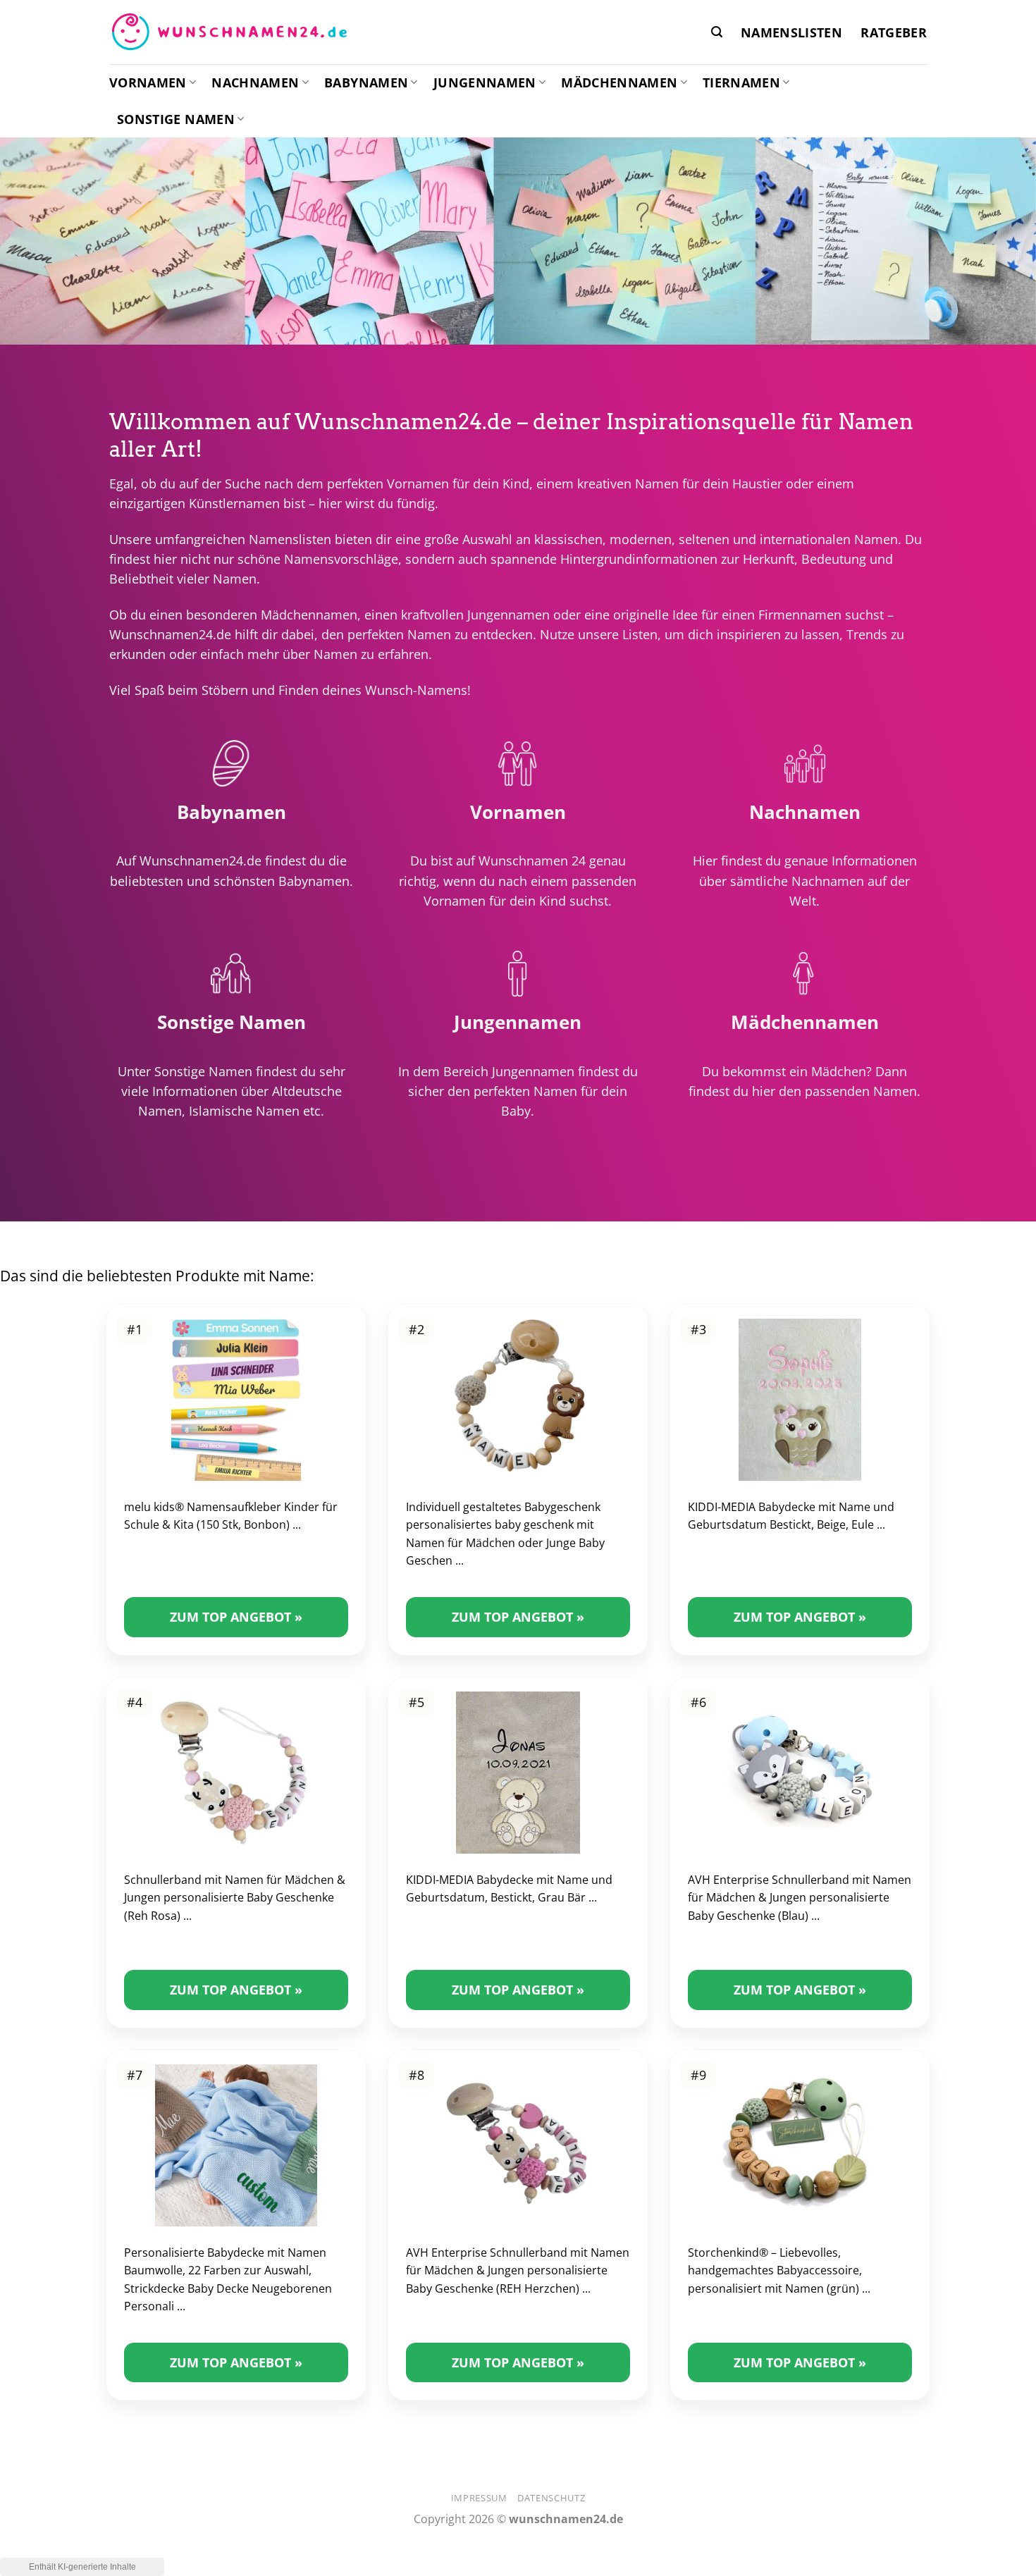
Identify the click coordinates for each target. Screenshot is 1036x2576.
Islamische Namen (244, 1111)
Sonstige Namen (176, 119)
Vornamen (148, 82)
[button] (717, 32)
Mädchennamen (619, 82)
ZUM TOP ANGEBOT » (236, 1617)
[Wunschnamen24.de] (229, 32)
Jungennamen (485, 82)
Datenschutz (551, 2498)
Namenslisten (791, 32)
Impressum (479, 2498)
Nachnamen (255, 82)
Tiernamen (741, 82)
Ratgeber (894, 32)
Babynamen (366, 82)
